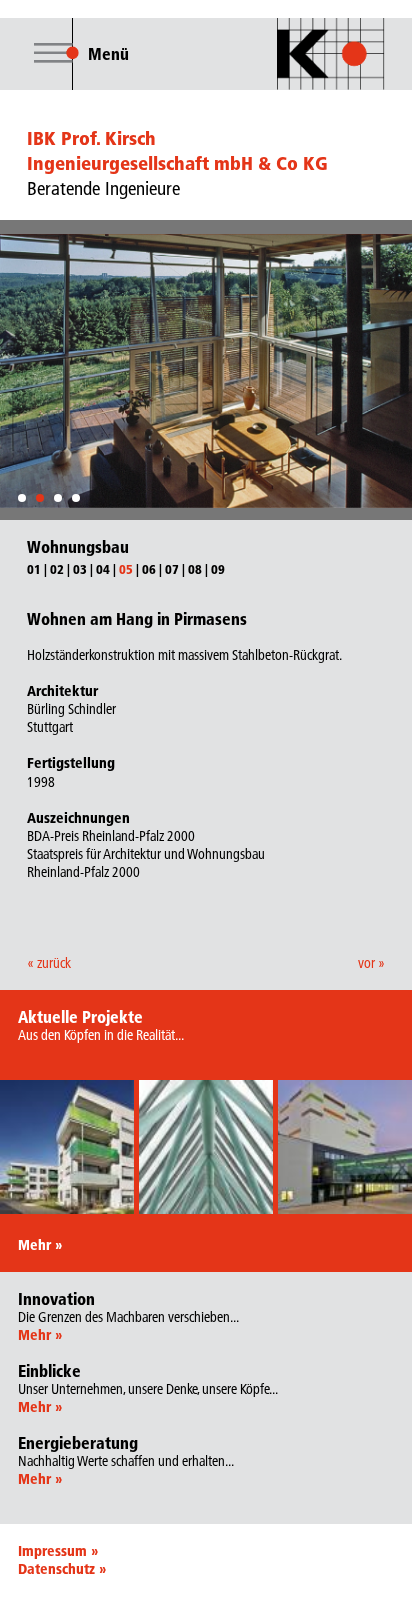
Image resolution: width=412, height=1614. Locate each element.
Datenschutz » (62, 1569)
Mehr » (40, 1245)
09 (218, 569)
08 (195, 569)
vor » (371, 963)
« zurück (49, 963)
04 (103, 569)
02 (57, 569)
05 (126, 569)
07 (172, 569)
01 (34, 569)
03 (80, 569)
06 (149, 569)
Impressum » (58, 1551)
